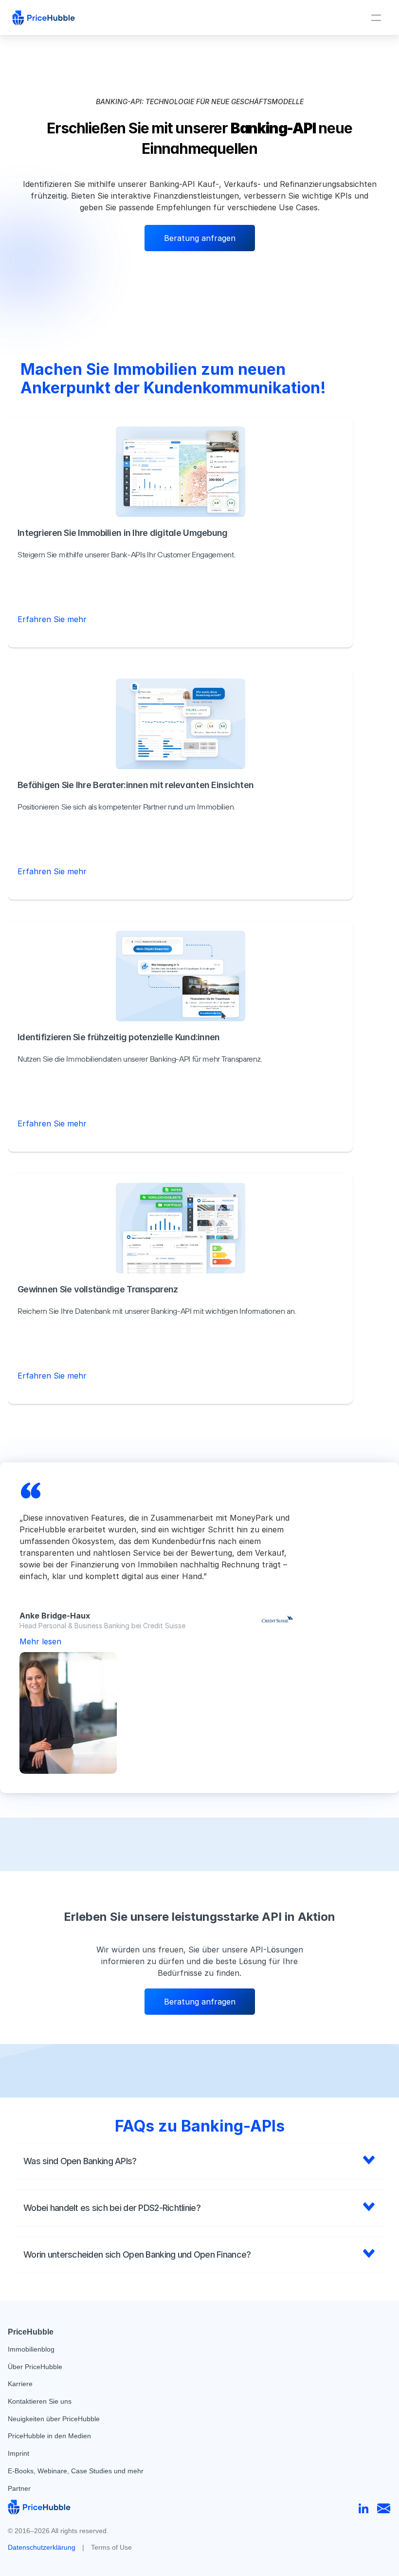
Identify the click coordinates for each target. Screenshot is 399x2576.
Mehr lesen (40, 1641)
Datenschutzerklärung (42, 2547)
